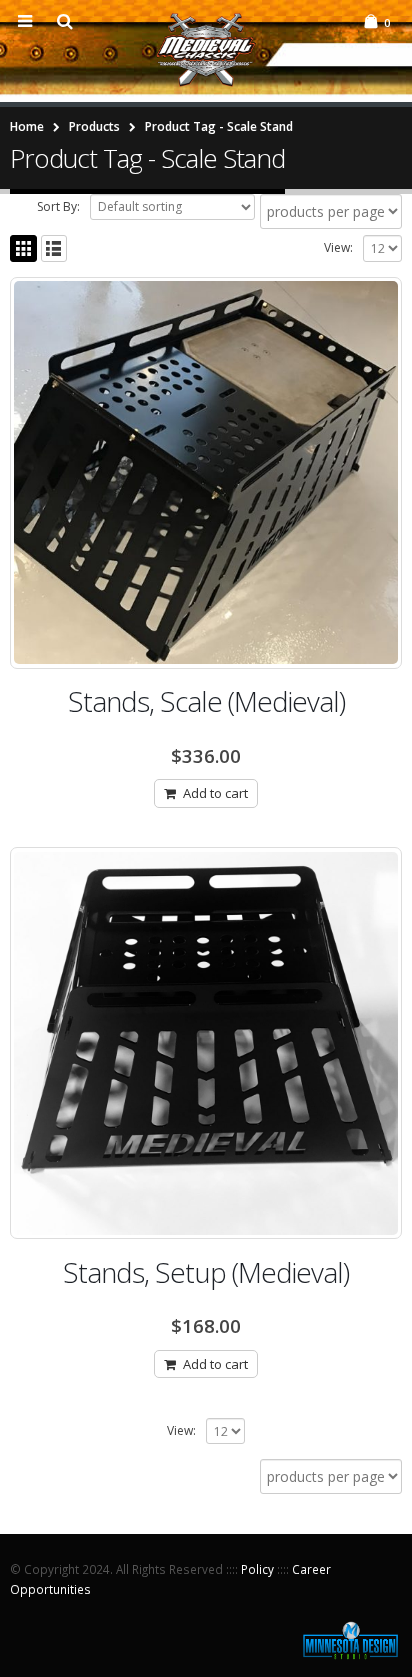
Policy (257, 1569)
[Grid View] (23, 248)
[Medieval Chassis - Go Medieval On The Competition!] (206, 50)
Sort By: (58, 206)
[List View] (54, 248)
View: (338, 247)
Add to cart (215, 793)
